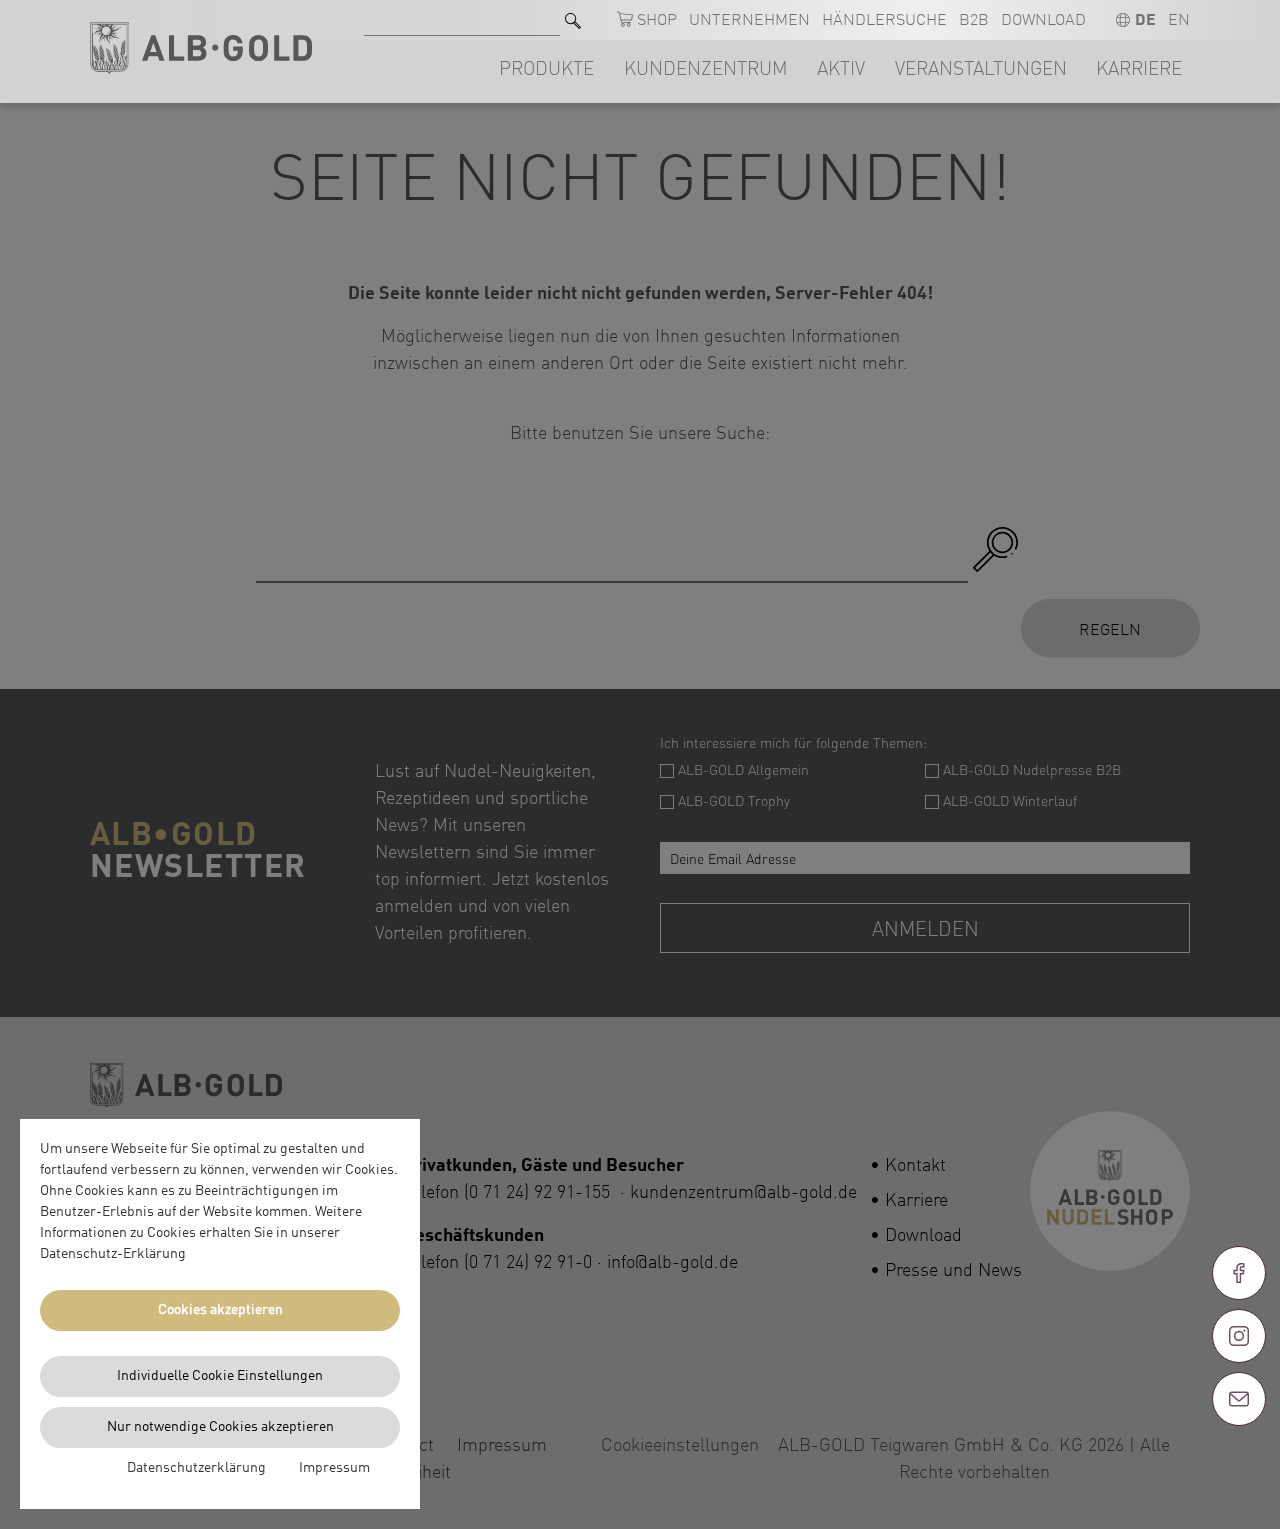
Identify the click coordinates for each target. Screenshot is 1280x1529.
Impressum (334, 1468)
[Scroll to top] (1239, 1471)
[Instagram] (1239, 1336)
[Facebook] (1239, 1273)
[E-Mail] (1239, 1399)
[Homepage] (201, 48)
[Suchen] (573, 20)
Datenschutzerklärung (196, 1468)
